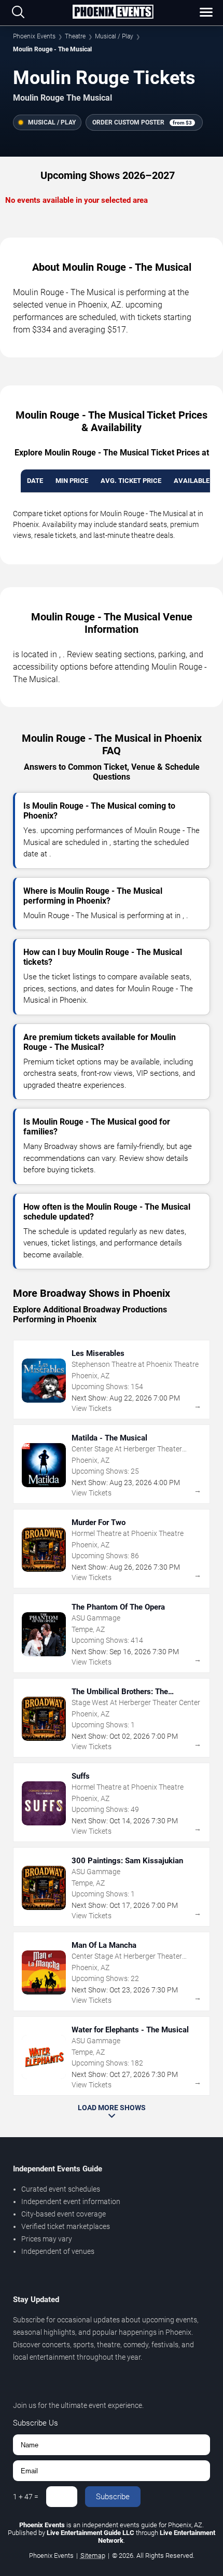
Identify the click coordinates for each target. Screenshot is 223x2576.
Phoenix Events (34, 36)
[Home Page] (113, 12)
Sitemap (93, 2556)
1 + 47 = (26, 2497)
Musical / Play (114, 36)
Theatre (75, 36)
